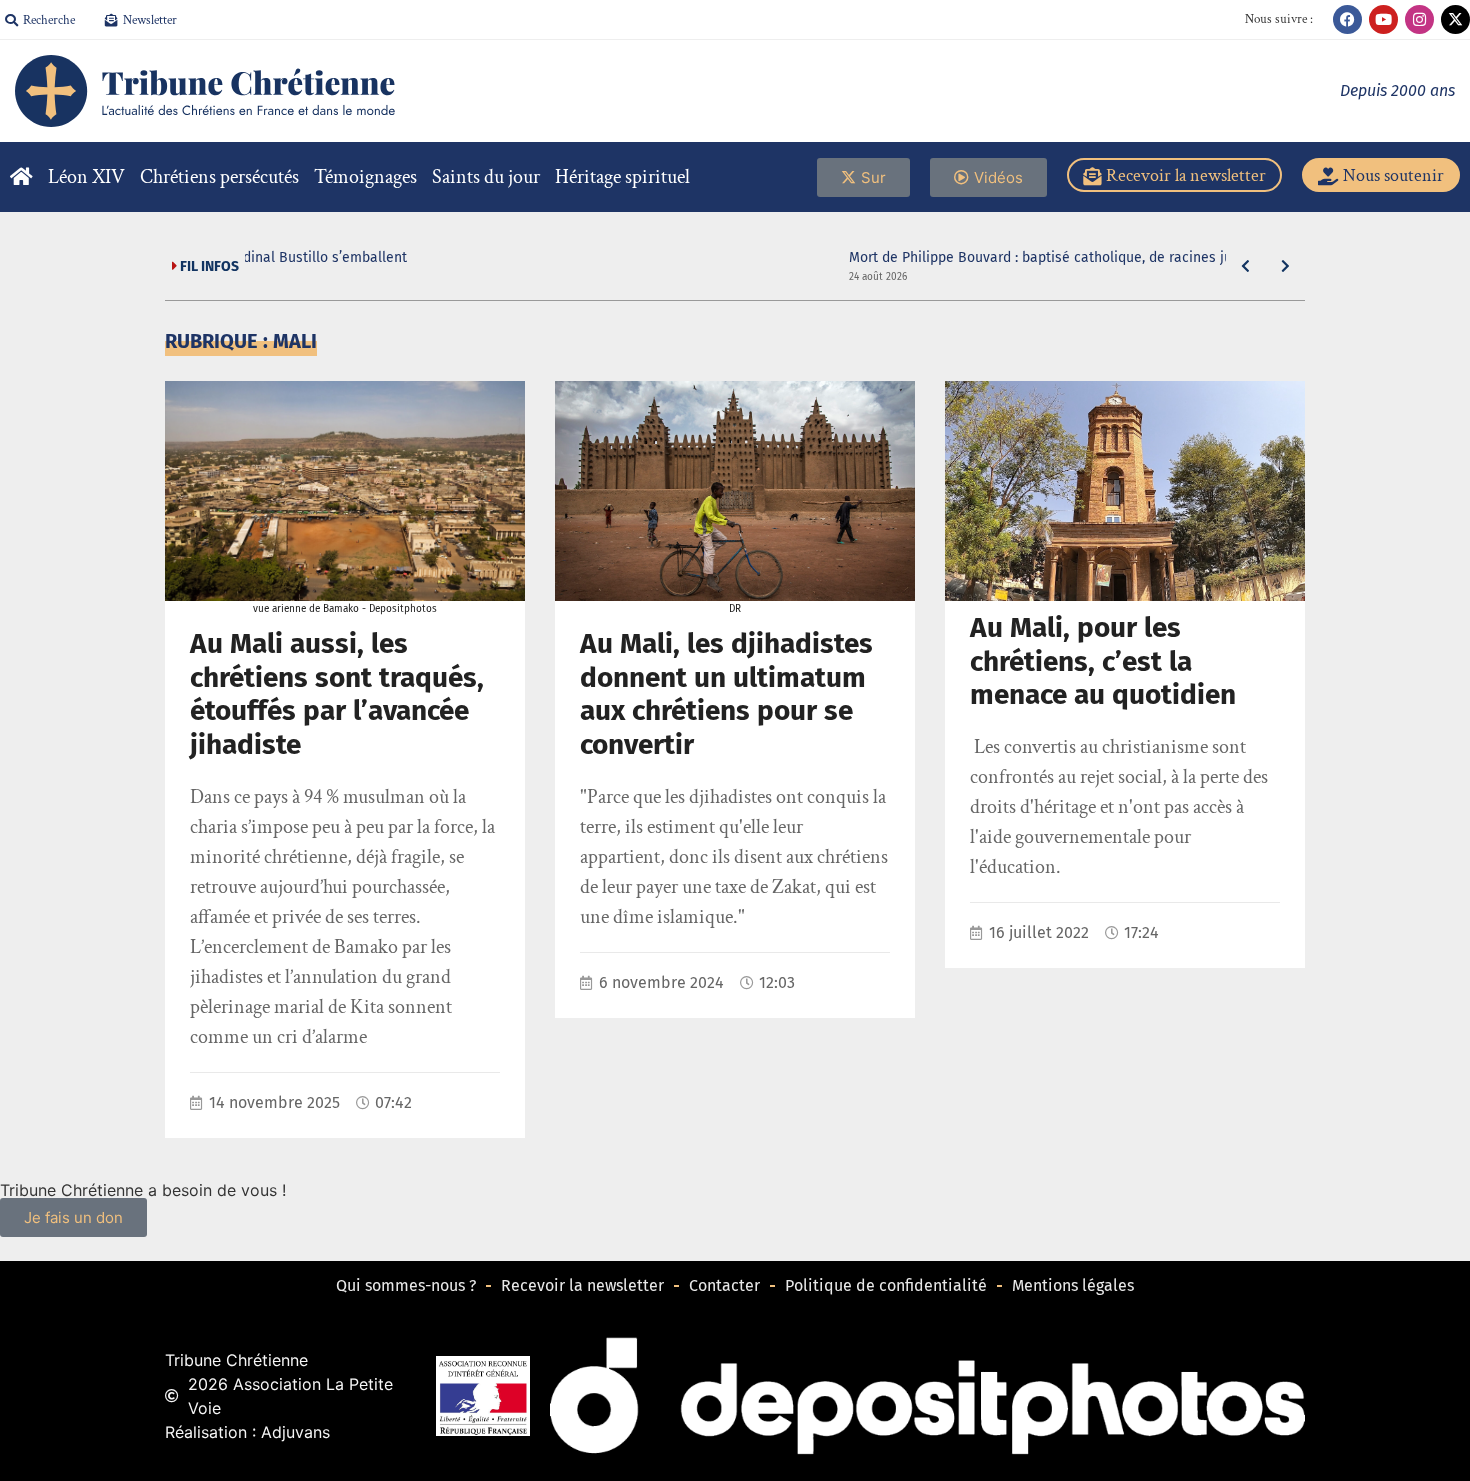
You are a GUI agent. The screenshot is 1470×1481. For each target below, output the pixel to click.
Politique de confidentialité (886, 1285)
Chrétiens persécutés (219, 177)
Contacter (724, 1285)
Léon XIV (86, 177)
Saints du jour (486, 177)
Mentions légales (1073, 1285)
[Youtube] (1383, 19)
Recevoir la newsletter (582, 1285)
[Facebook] (1347, 19)
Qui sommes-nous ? (406, 1285)
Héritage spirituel (622, 177)
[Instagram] (1419, 19)
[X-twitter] (1455, 19)
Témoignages (365, 177)
